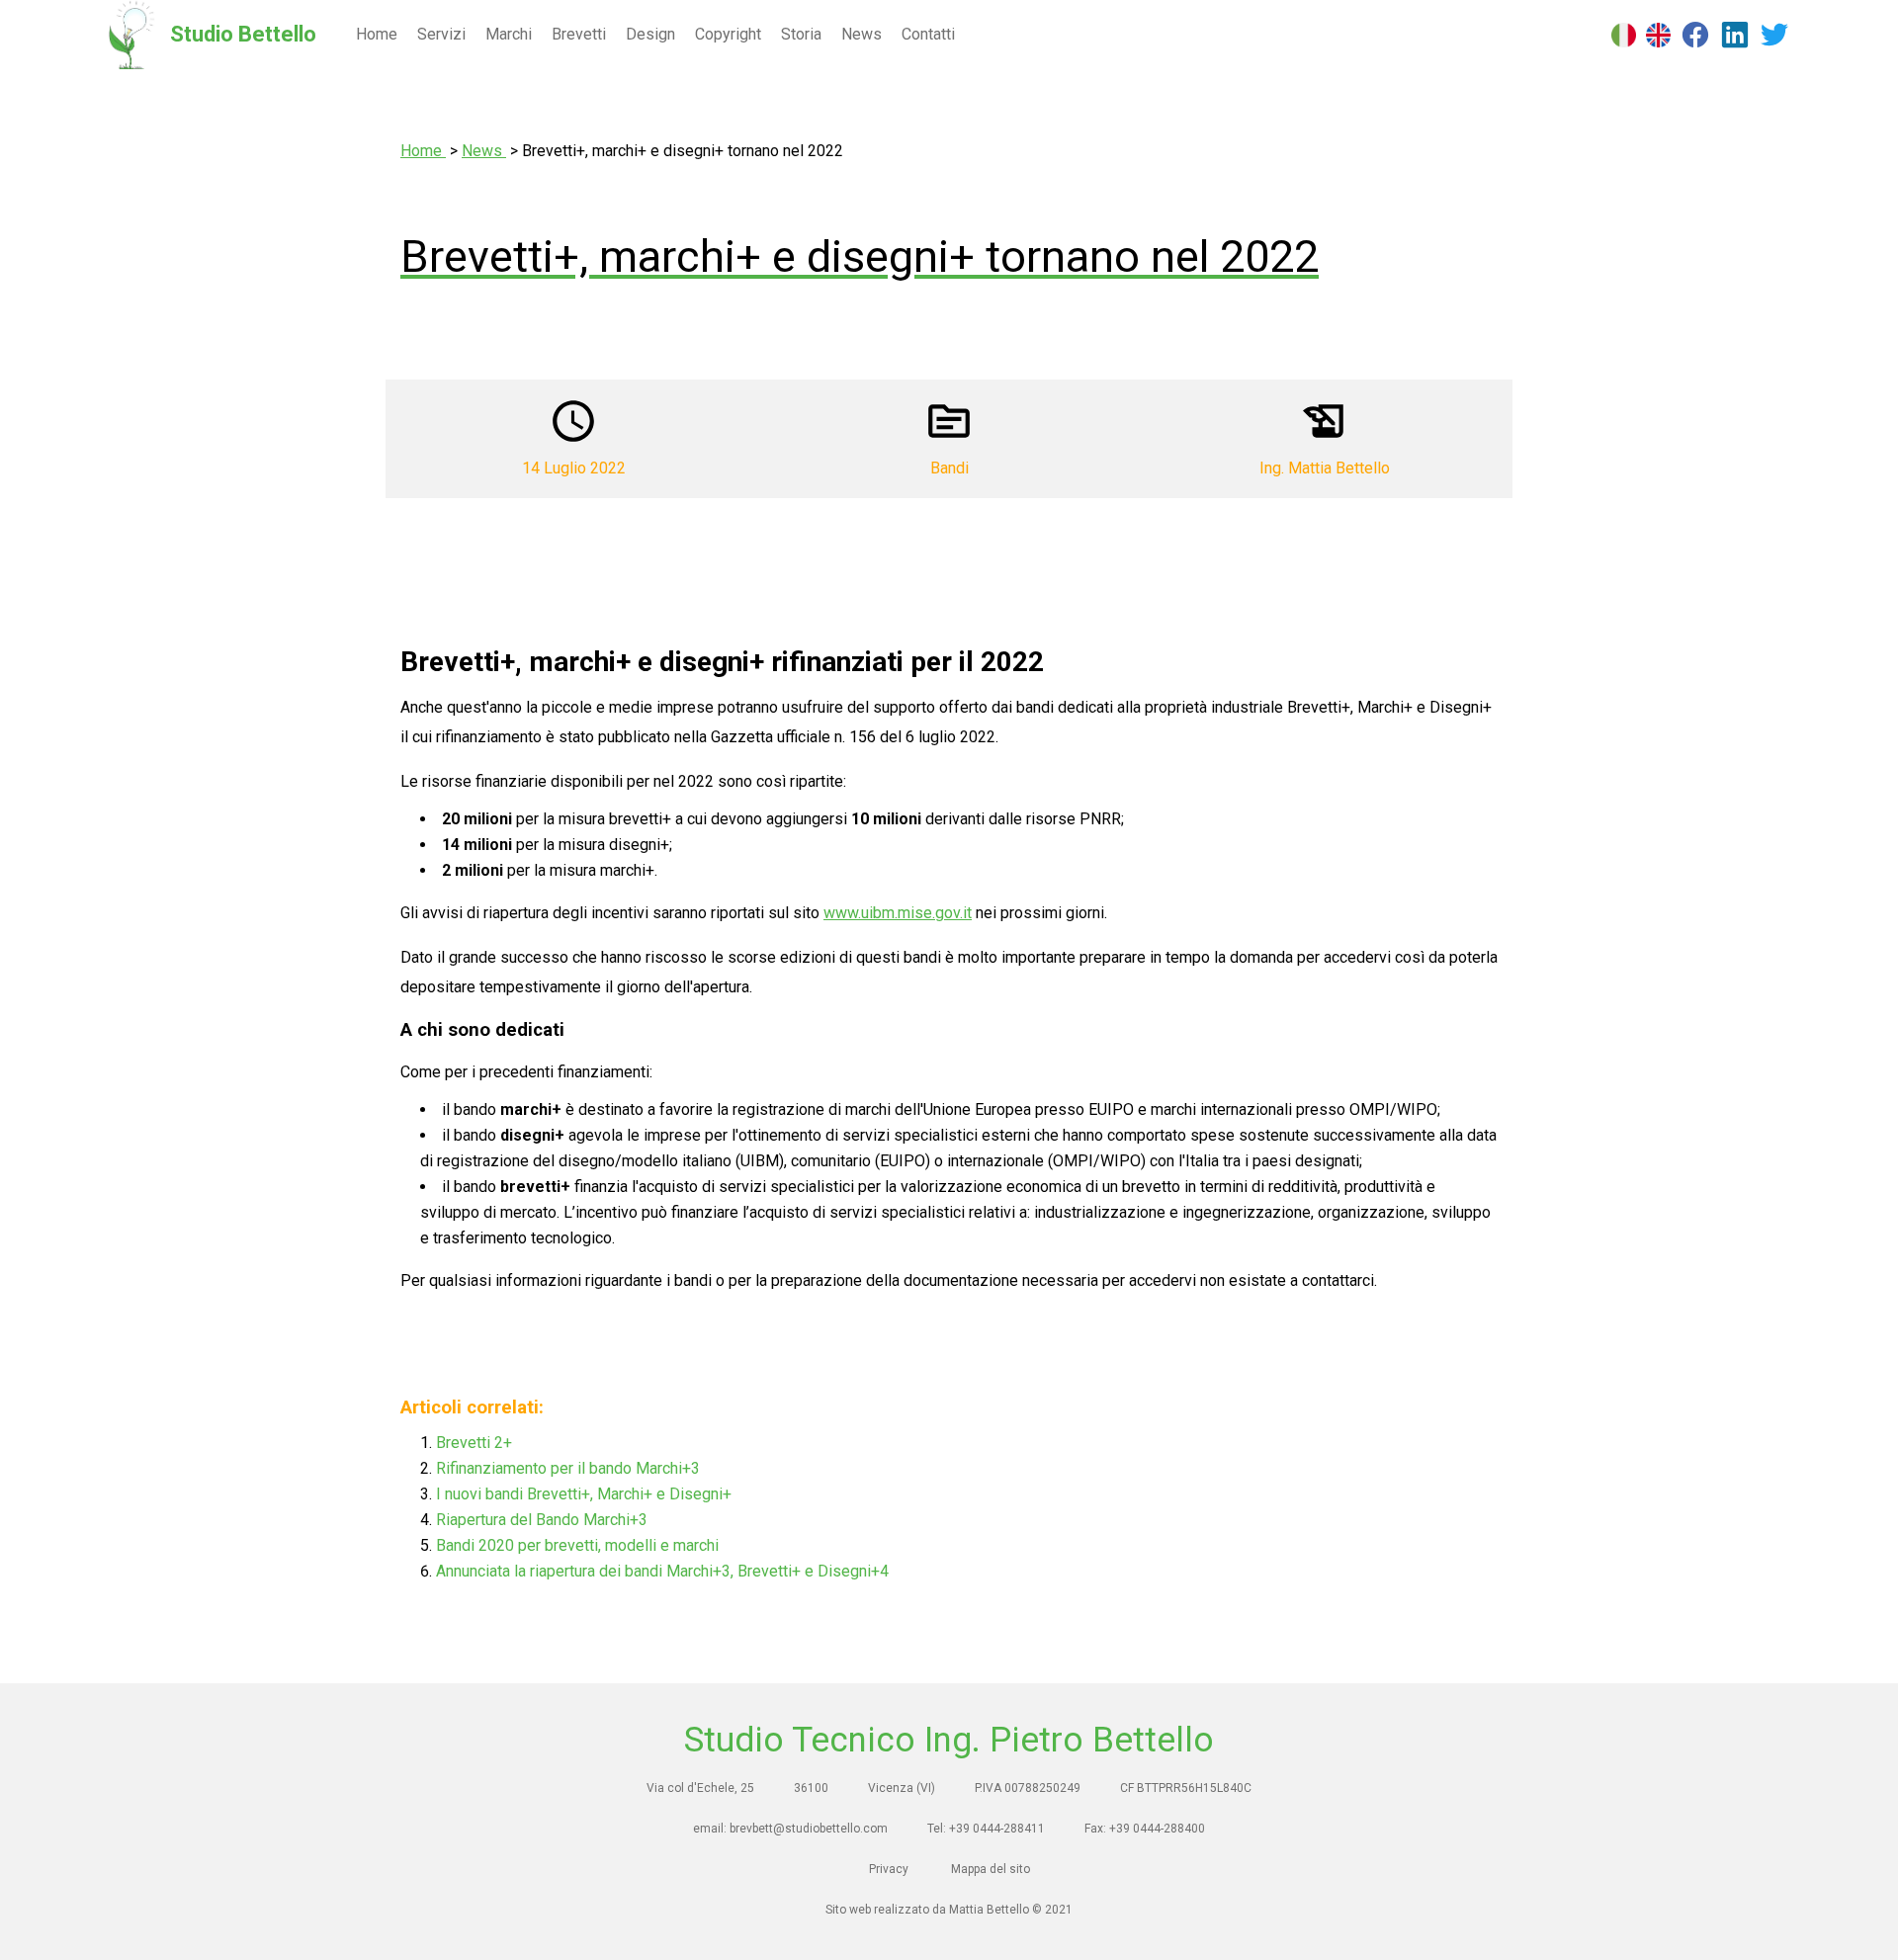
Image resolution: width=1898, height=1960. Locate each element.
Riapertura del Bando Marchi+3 (542, 1520)
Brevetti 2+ (474, 1443)
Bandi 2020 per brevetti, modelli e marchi (577, 1545)
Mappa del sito (991, 1869)
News (862, 34)
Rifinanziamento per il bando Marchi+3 (568, 1468)
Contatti (928, 34)
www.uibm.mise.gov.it (898, 913)
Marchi (509, 34)
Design (650, 34)
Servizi (441, 34)
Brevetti (579, 34)
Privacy (889, 1869)
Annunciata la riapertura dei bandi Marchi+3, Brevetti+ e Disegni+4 (662, 1571)
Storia (801, 34)
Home (377, 34)
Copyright (728, 34)
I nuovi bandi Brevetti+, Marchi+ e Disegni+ (584, 1494)
